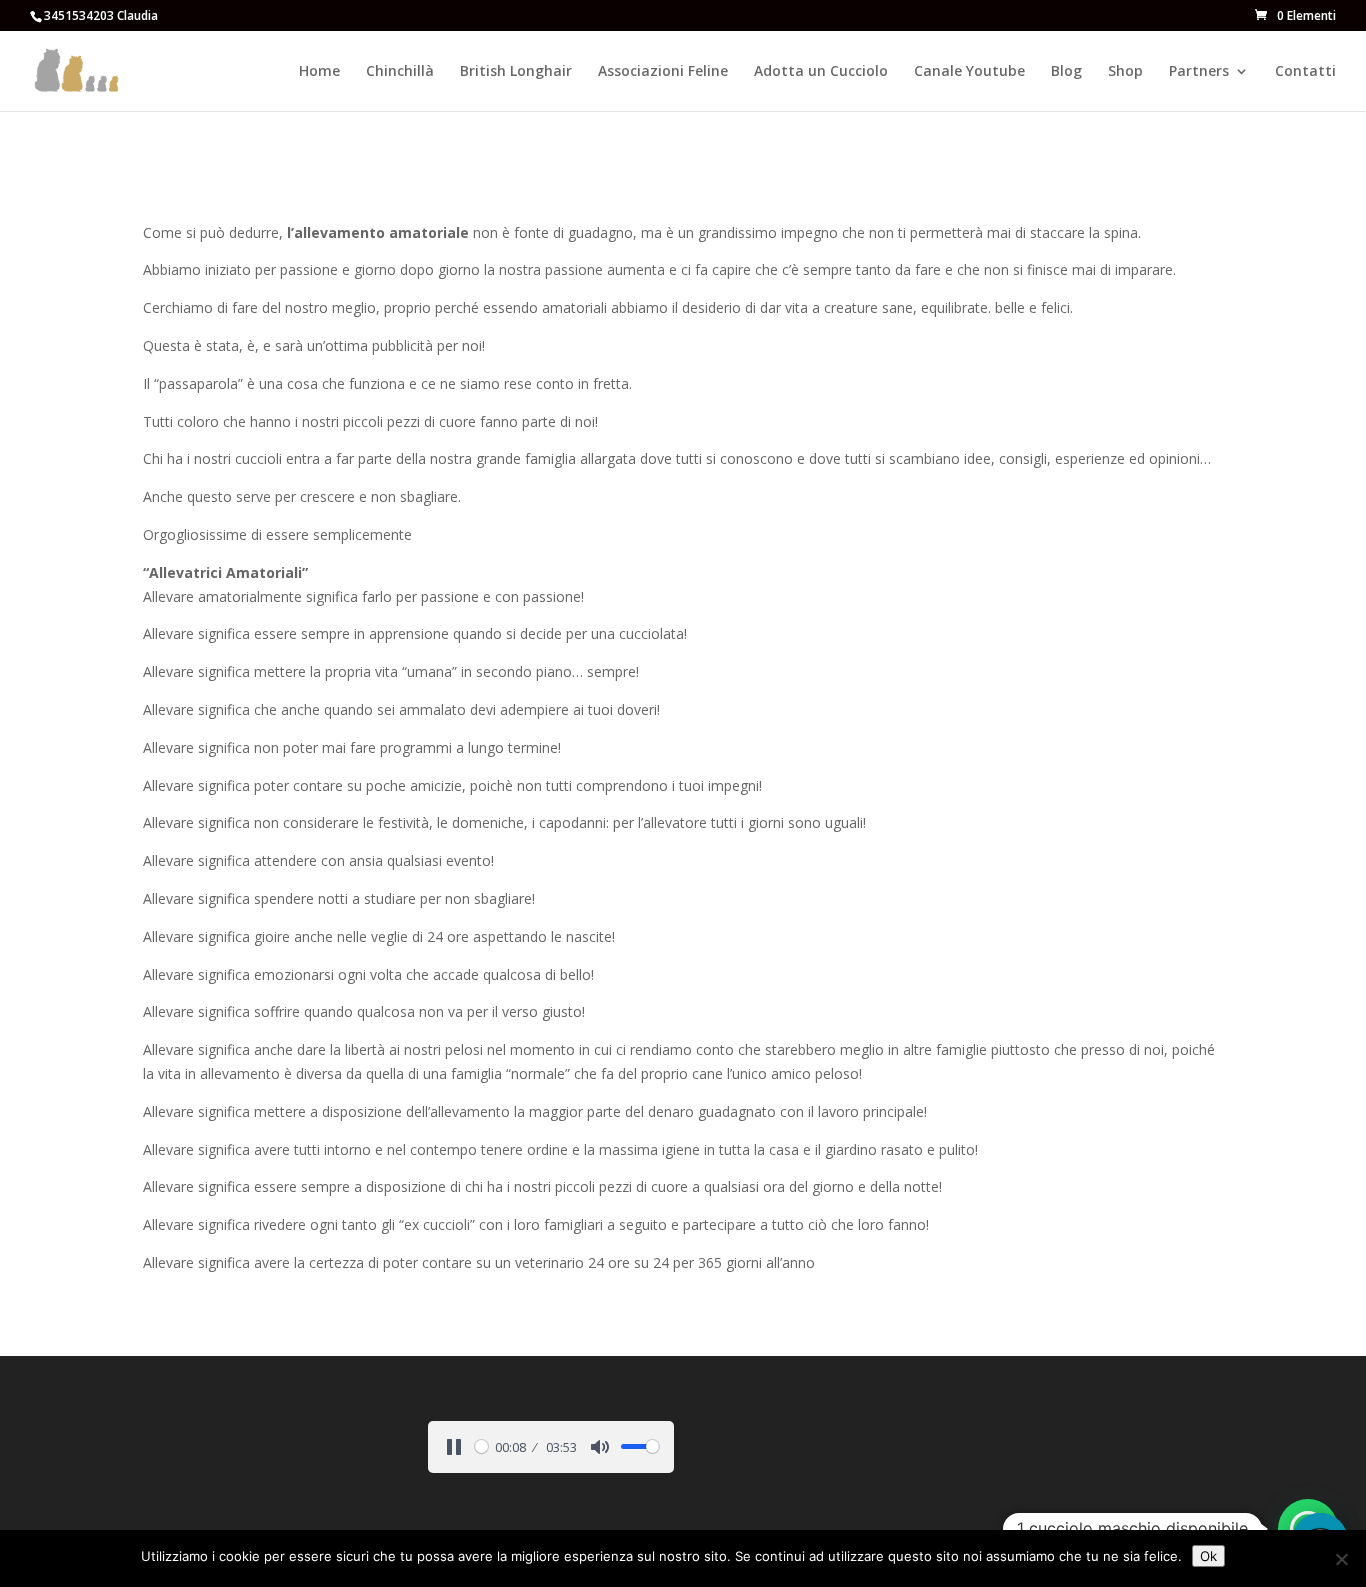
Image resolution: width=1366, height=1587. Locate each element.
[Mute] (600, 1447)
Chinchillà (400, 72)
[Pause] (454, 1447)
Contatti (1305, 72)
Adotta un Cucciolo (821, 72)
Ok (1208, 1556)
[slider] (481, 1446)
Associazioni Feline (663, 72)
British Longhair (516, 72)
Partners (1199, 72)
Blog (1066, 72)
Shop (1125, 72)
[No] (1341, 1559)
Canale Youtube (969, 72)
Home (319, 72)
